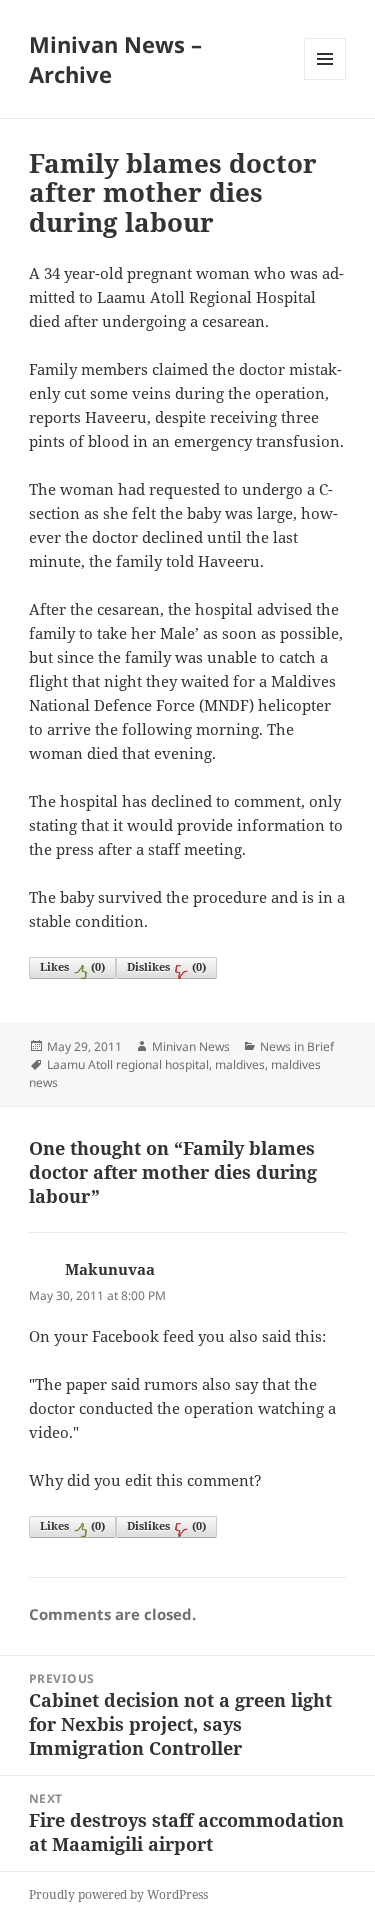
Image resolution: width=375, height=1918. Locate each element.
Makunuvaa (110, 1269)
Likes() (72, 966)
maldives (240, 1064)
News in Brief (297, 1046)
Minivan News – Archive (115, 59)
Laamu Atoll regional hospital (128, 1064)
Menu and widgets (325, 79)
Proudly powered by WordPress (118, 1894)
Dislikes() (166, 966)
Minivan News (191, 1046)
